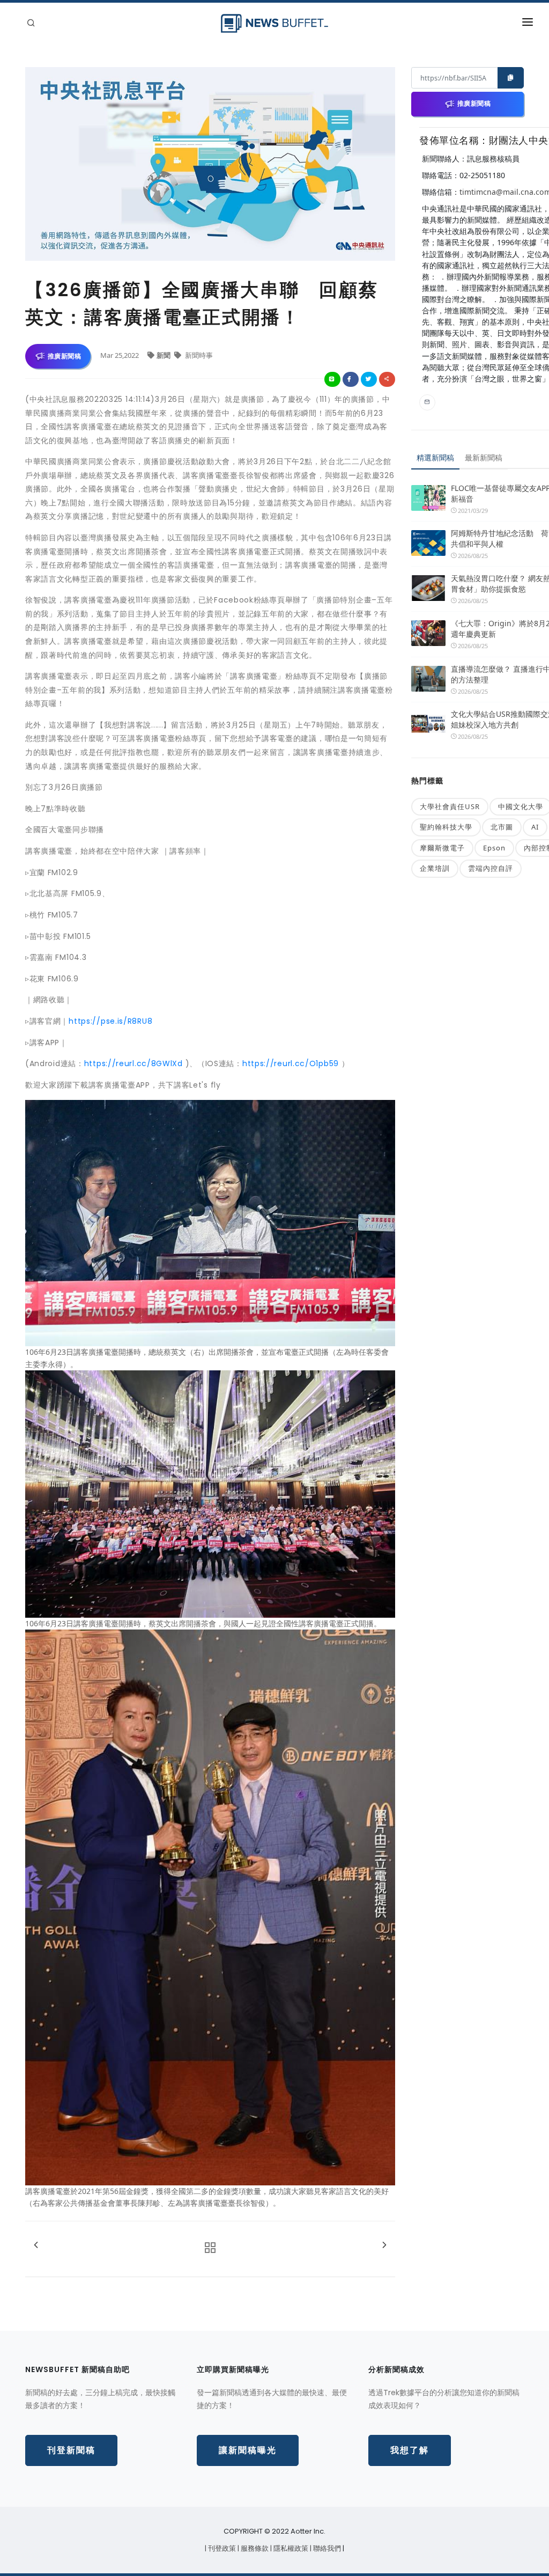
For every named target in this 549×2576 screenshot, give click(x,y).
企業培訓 (435, 868)
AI (535, 827)
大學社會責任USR (450, 806)
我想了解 (410, 2450)
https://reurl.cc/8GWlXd (133, 1063)
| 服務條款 (254, 2548)
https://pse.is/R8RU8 (110, 1021)
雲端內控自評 (491, 868)
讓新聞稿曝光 (248, 2450)
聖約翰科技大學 (446, 827)
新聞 (164, 355)
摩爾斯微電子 (442, 848)
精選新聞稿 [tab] (435, 457)
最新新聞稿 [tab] (484, 457)
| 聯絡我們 (326, 2548)
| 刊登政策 (221, 2548)
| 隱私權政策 (290, 2548)
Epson (494, 848)
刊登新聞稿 (71, 2450)
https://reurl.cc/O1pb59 (291, 1063)
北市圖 (502, 827)
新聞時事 (198, 355)
